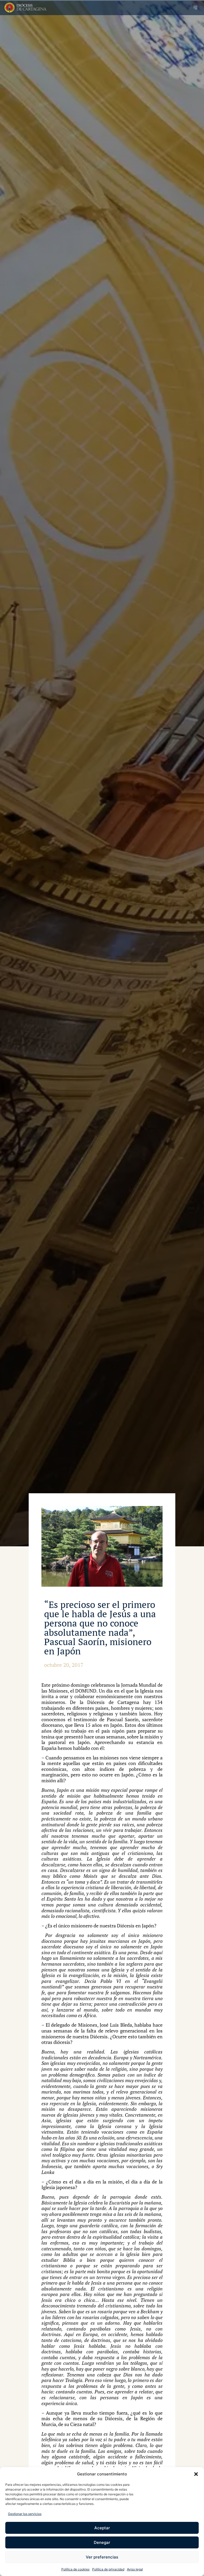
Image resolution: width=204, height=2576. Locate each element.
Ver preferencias (102, 2557)
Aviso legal (135, 2569)
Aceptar (102, 2528)
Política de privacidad (108, 2569)
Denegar (102, 2542)
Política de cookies (75, 2569)
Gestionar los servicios (25, 2514)
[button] (196, 2474)
